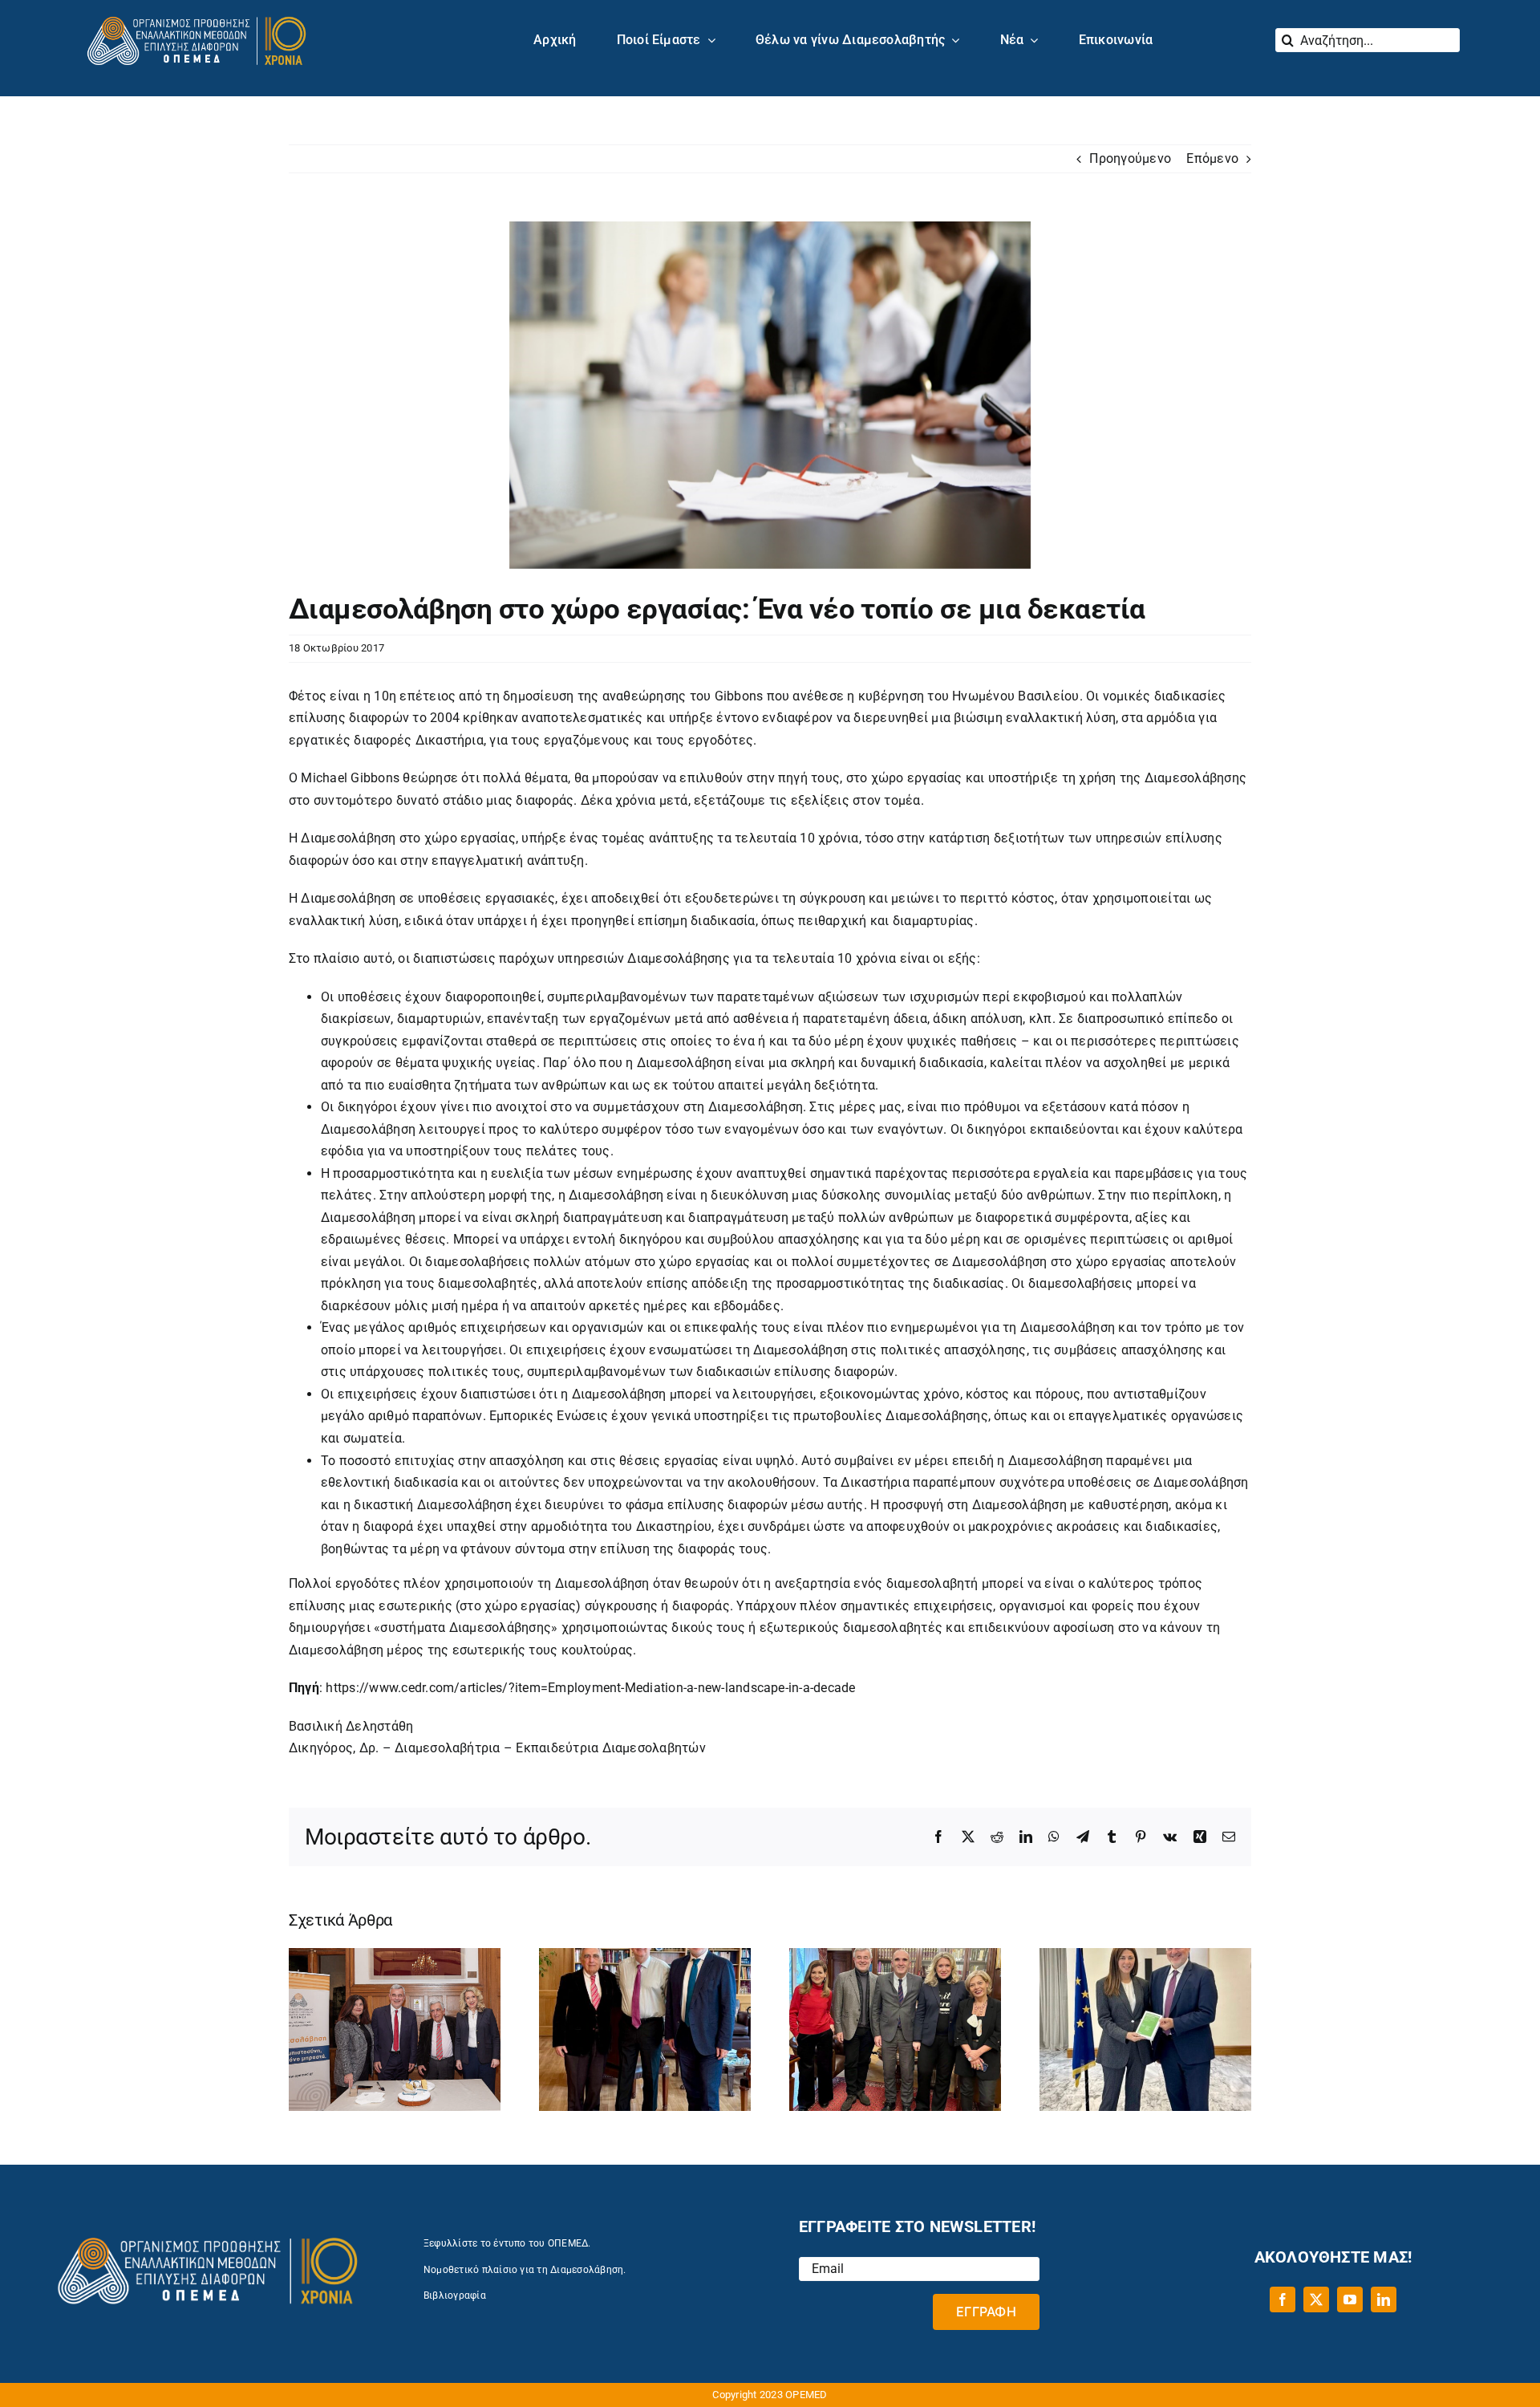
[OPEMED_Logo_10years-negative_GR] (196, 13)
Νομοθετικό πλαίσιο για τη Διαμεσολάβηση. (525, 2270)
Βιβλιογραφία (455, 2295)
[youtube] (1350, 2299)
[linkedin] (1384, 2299)
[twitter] (1316, 2299)
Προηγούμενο (1130, 158)
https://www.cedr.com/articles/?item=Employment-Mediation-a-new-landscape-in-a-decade (590, 1688)
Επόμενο (1212, 158)
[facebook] (1283, 2299)
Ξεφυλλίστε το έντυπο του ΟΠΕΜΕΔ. (507, 2243)
